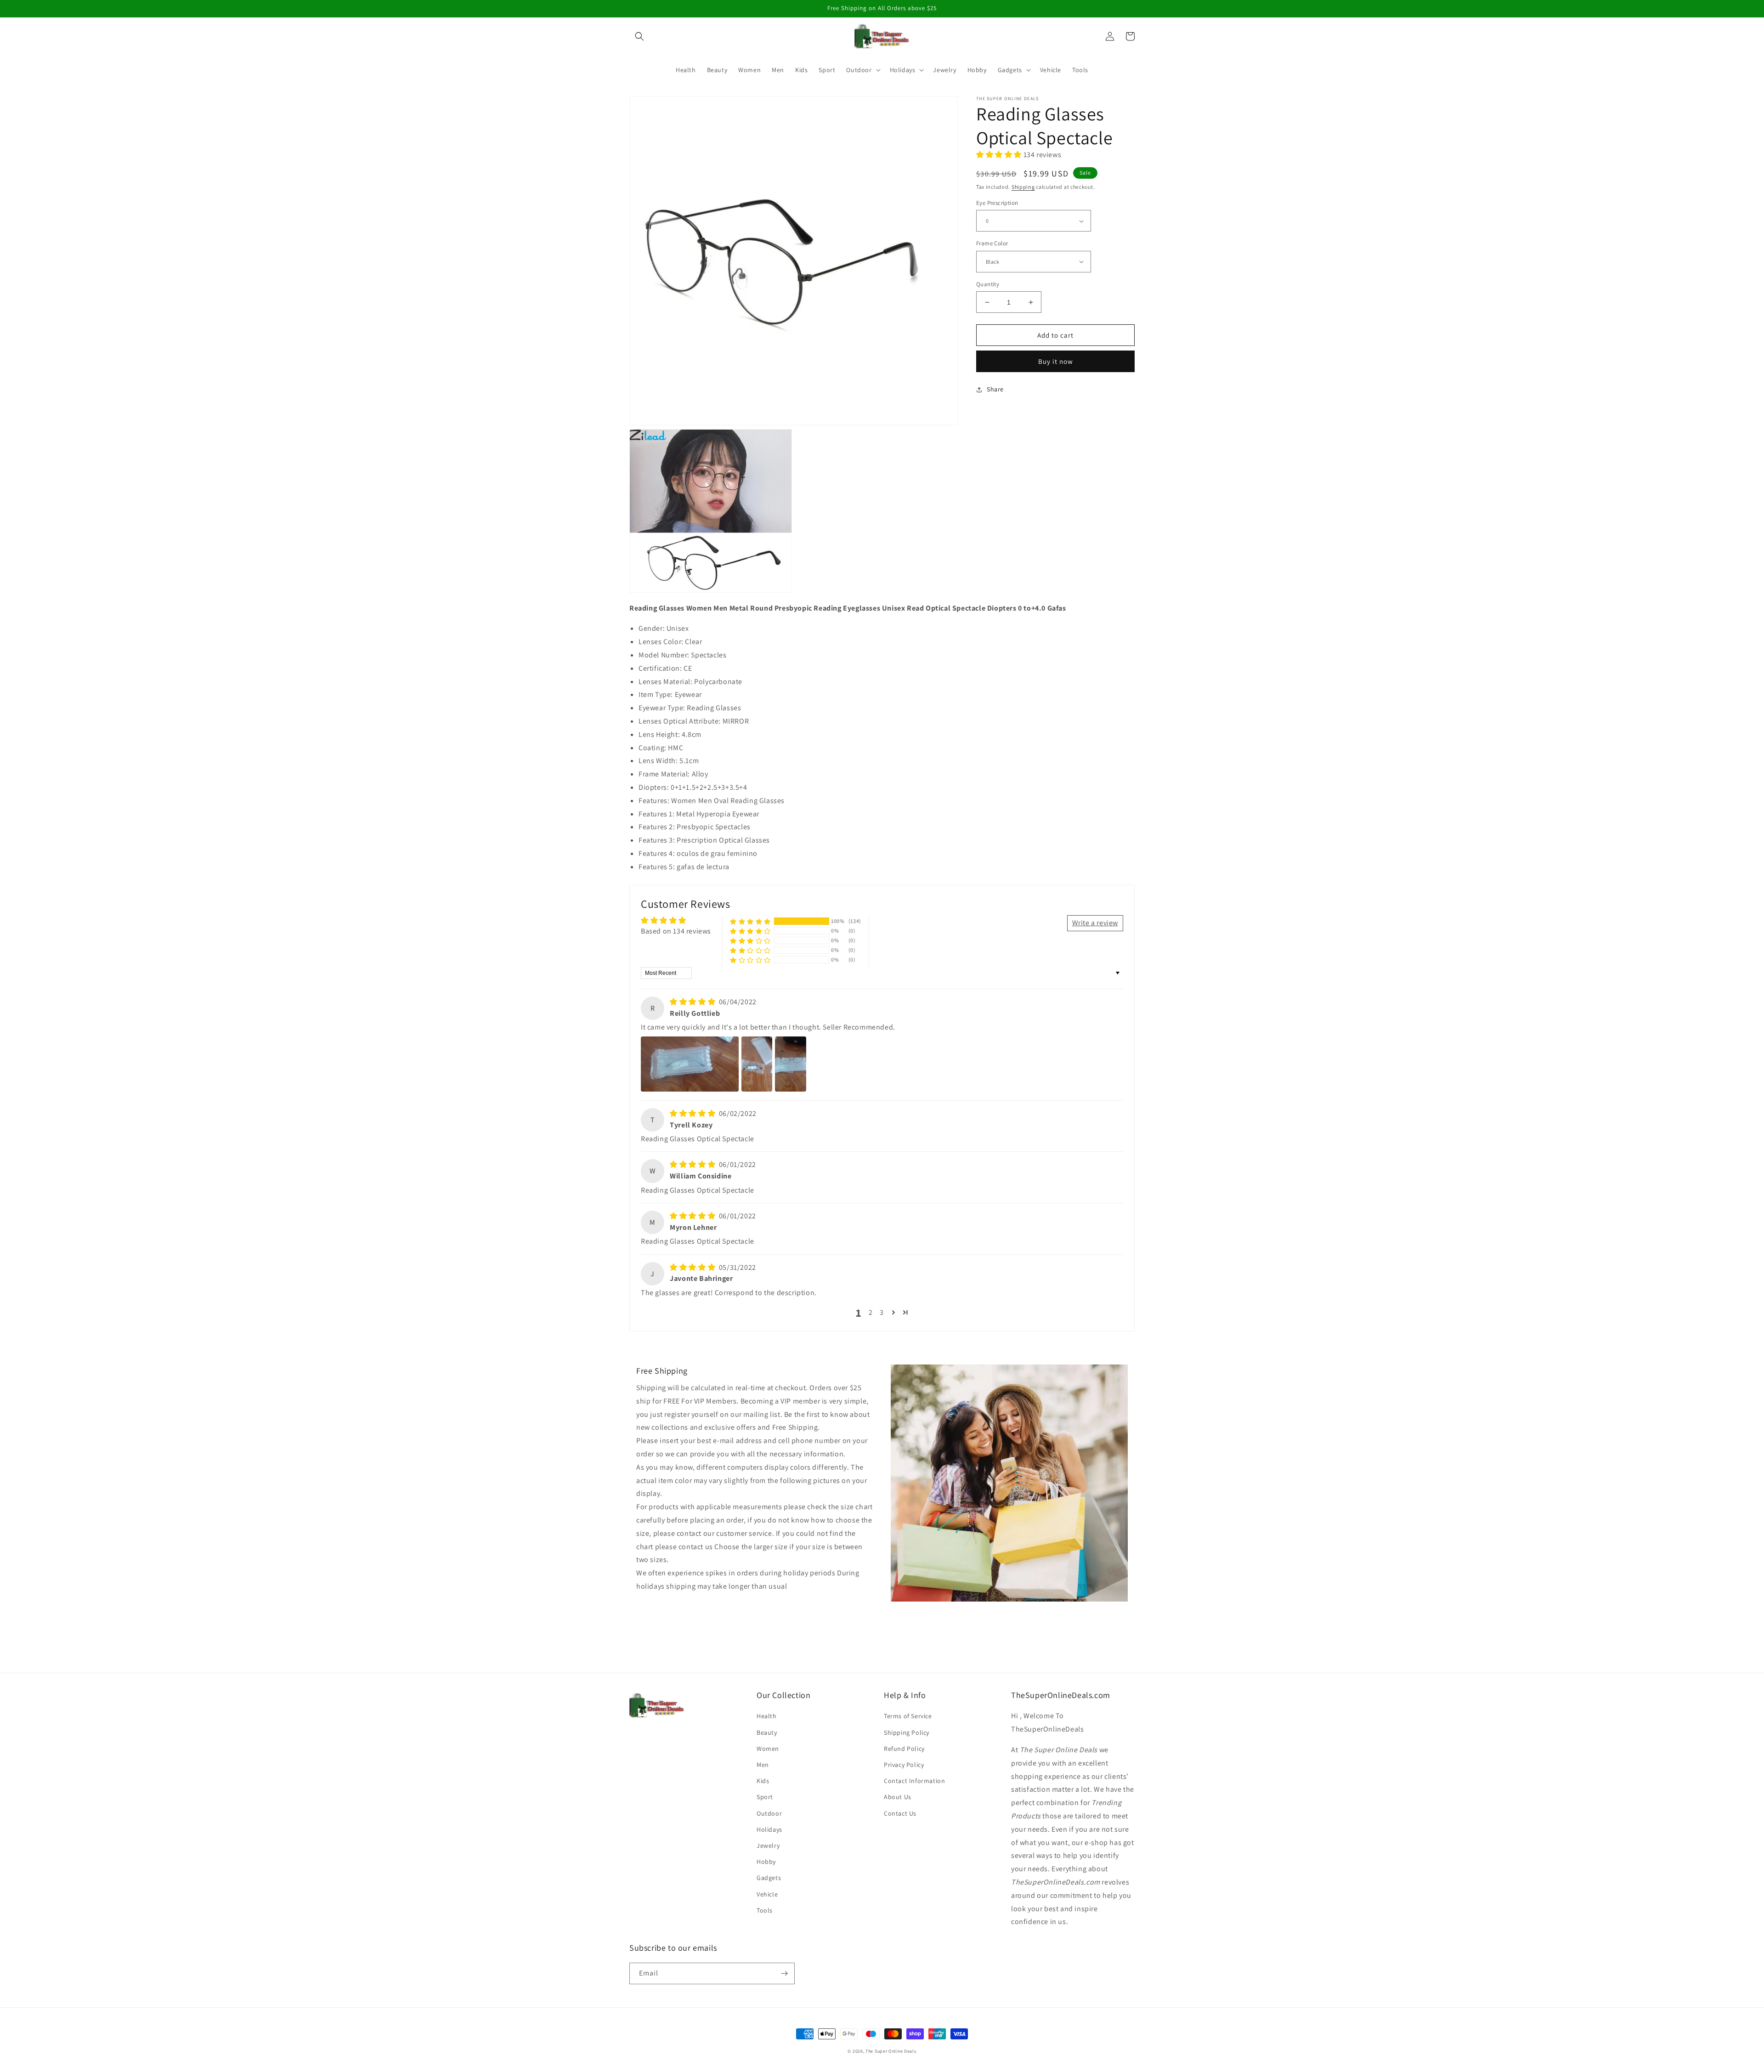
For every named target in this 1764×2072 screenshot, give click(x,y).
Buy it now (1056, 361)
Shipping (1023, 187)
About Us (898, 1797)
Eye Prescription (997, 203)
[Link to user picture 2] (757, 1064)
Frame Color (992, 243)
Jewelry (768, 1846)
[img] (693, 1002)
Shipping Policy (907, 1732)
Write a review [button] (1095, 923)
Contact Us (900, 1813)
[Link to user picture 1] (690, 1064)
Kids (763, 1781)
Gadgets (769, 1878)
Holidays (769, 1829)
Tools (765, 1910)
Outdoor (769, 1813)
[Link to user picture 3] (791, 1064)
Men (763, 1765)
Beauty (767, 1732)
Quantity (988, 284)
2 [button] (871, 1312)
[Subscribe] (784, 1973)
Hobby (766, 1862)
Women (768, 1749)
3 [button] (882, 1312)
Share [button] (995, 389)
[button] (639, 36)
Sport (765, 1797)
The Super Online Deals (891, 2051)
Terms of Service (908, 1716)
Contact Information (914, 1781)
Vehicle (767, 1894)
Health (767, 1716)
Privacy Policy (904, 1765)
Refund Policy (904, 1749)
